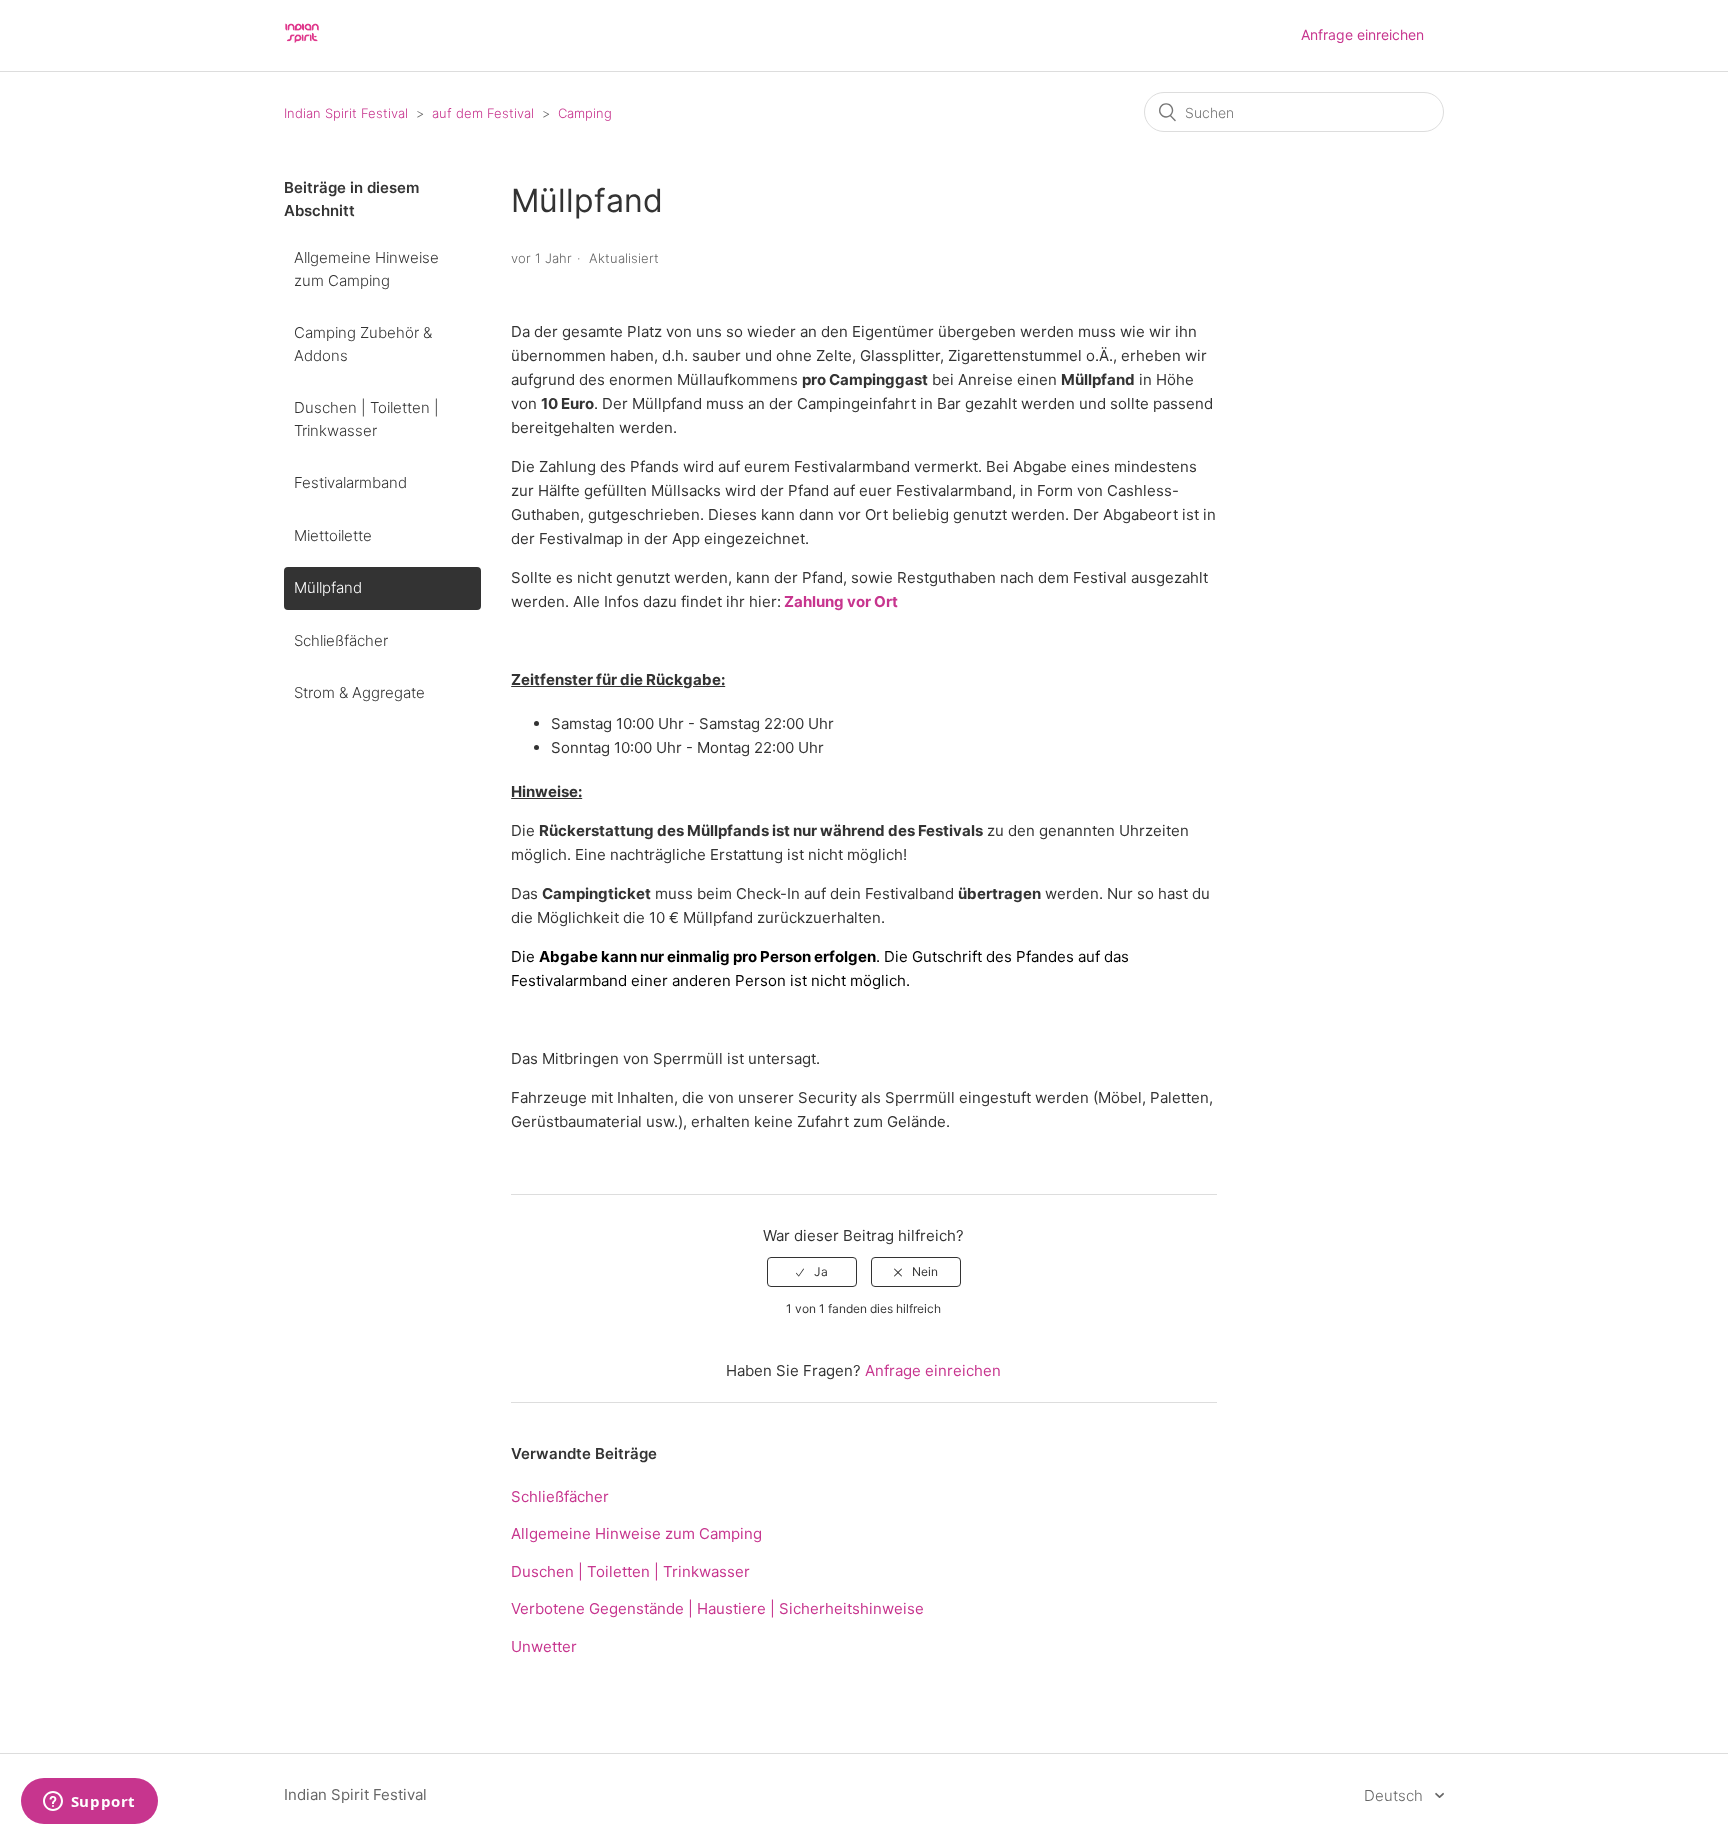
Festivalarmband (350, 482)
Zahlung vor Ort (839, 601)
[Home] (302, 45)
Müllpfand (328, 587)
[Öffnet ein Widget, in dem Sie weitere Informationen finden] (89, 1803)
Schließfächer (341, 640)
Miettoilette (333, 535)
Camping (585, 113)
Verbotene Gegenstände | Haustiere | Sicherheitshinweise (717, 1608)
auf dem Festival (483, 113)
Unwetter (544, 1646)
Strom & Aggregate (359, 692)
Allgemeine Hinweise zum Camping (366, 269)
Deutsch (1395, 1795)
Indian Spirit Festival (346, 113)
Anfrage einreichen (1362, 34)
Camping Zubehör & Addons (363, 344)
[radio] (812, 1272)
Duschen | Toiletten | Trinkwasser (366, 419)
